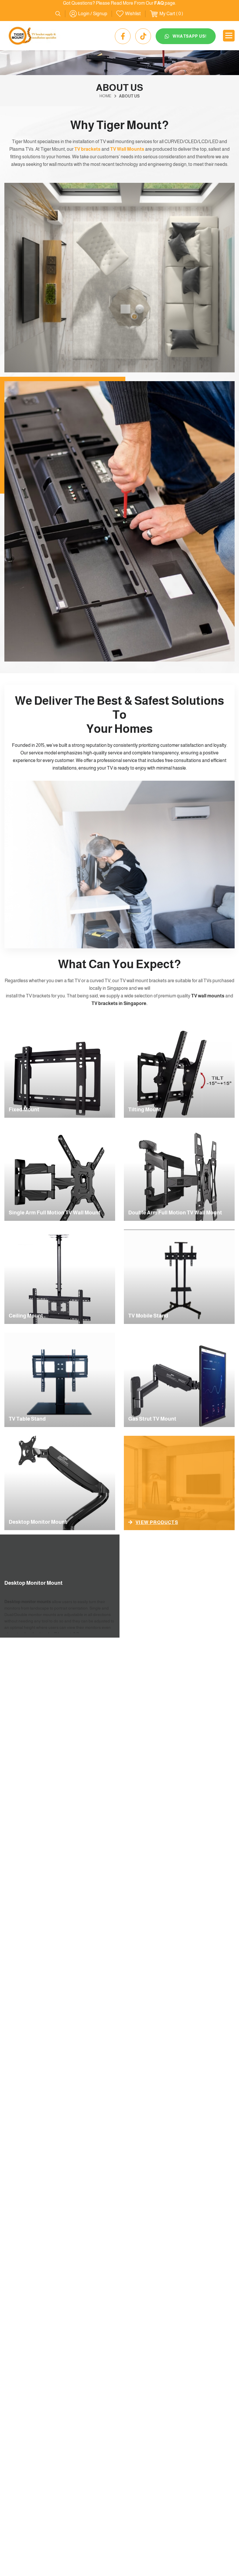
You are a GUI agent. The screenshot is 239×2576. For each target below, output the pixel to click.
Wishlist (133, 14)
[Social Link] (123, 36)
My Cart (167, 14)
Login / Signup (93, 14)
